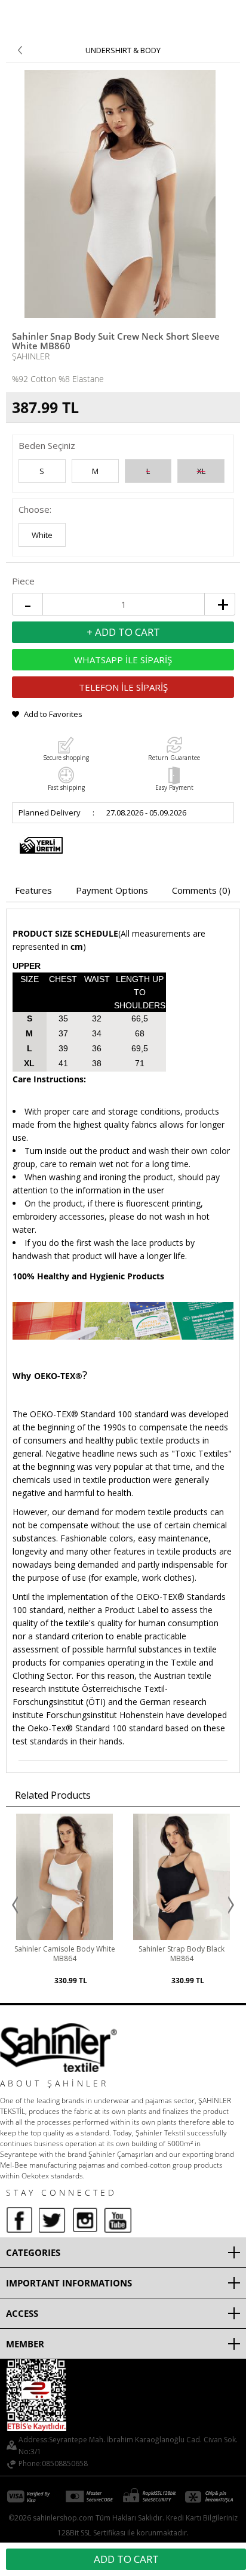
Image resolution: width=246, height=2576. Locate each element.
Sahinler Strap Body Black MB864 (64, 1954)
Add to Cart (126, 2559)
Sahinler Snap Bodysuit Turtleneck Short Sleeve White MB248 (182, 1959)
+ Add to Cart (123, 632)
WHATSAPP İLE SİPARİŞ (123, 660)
